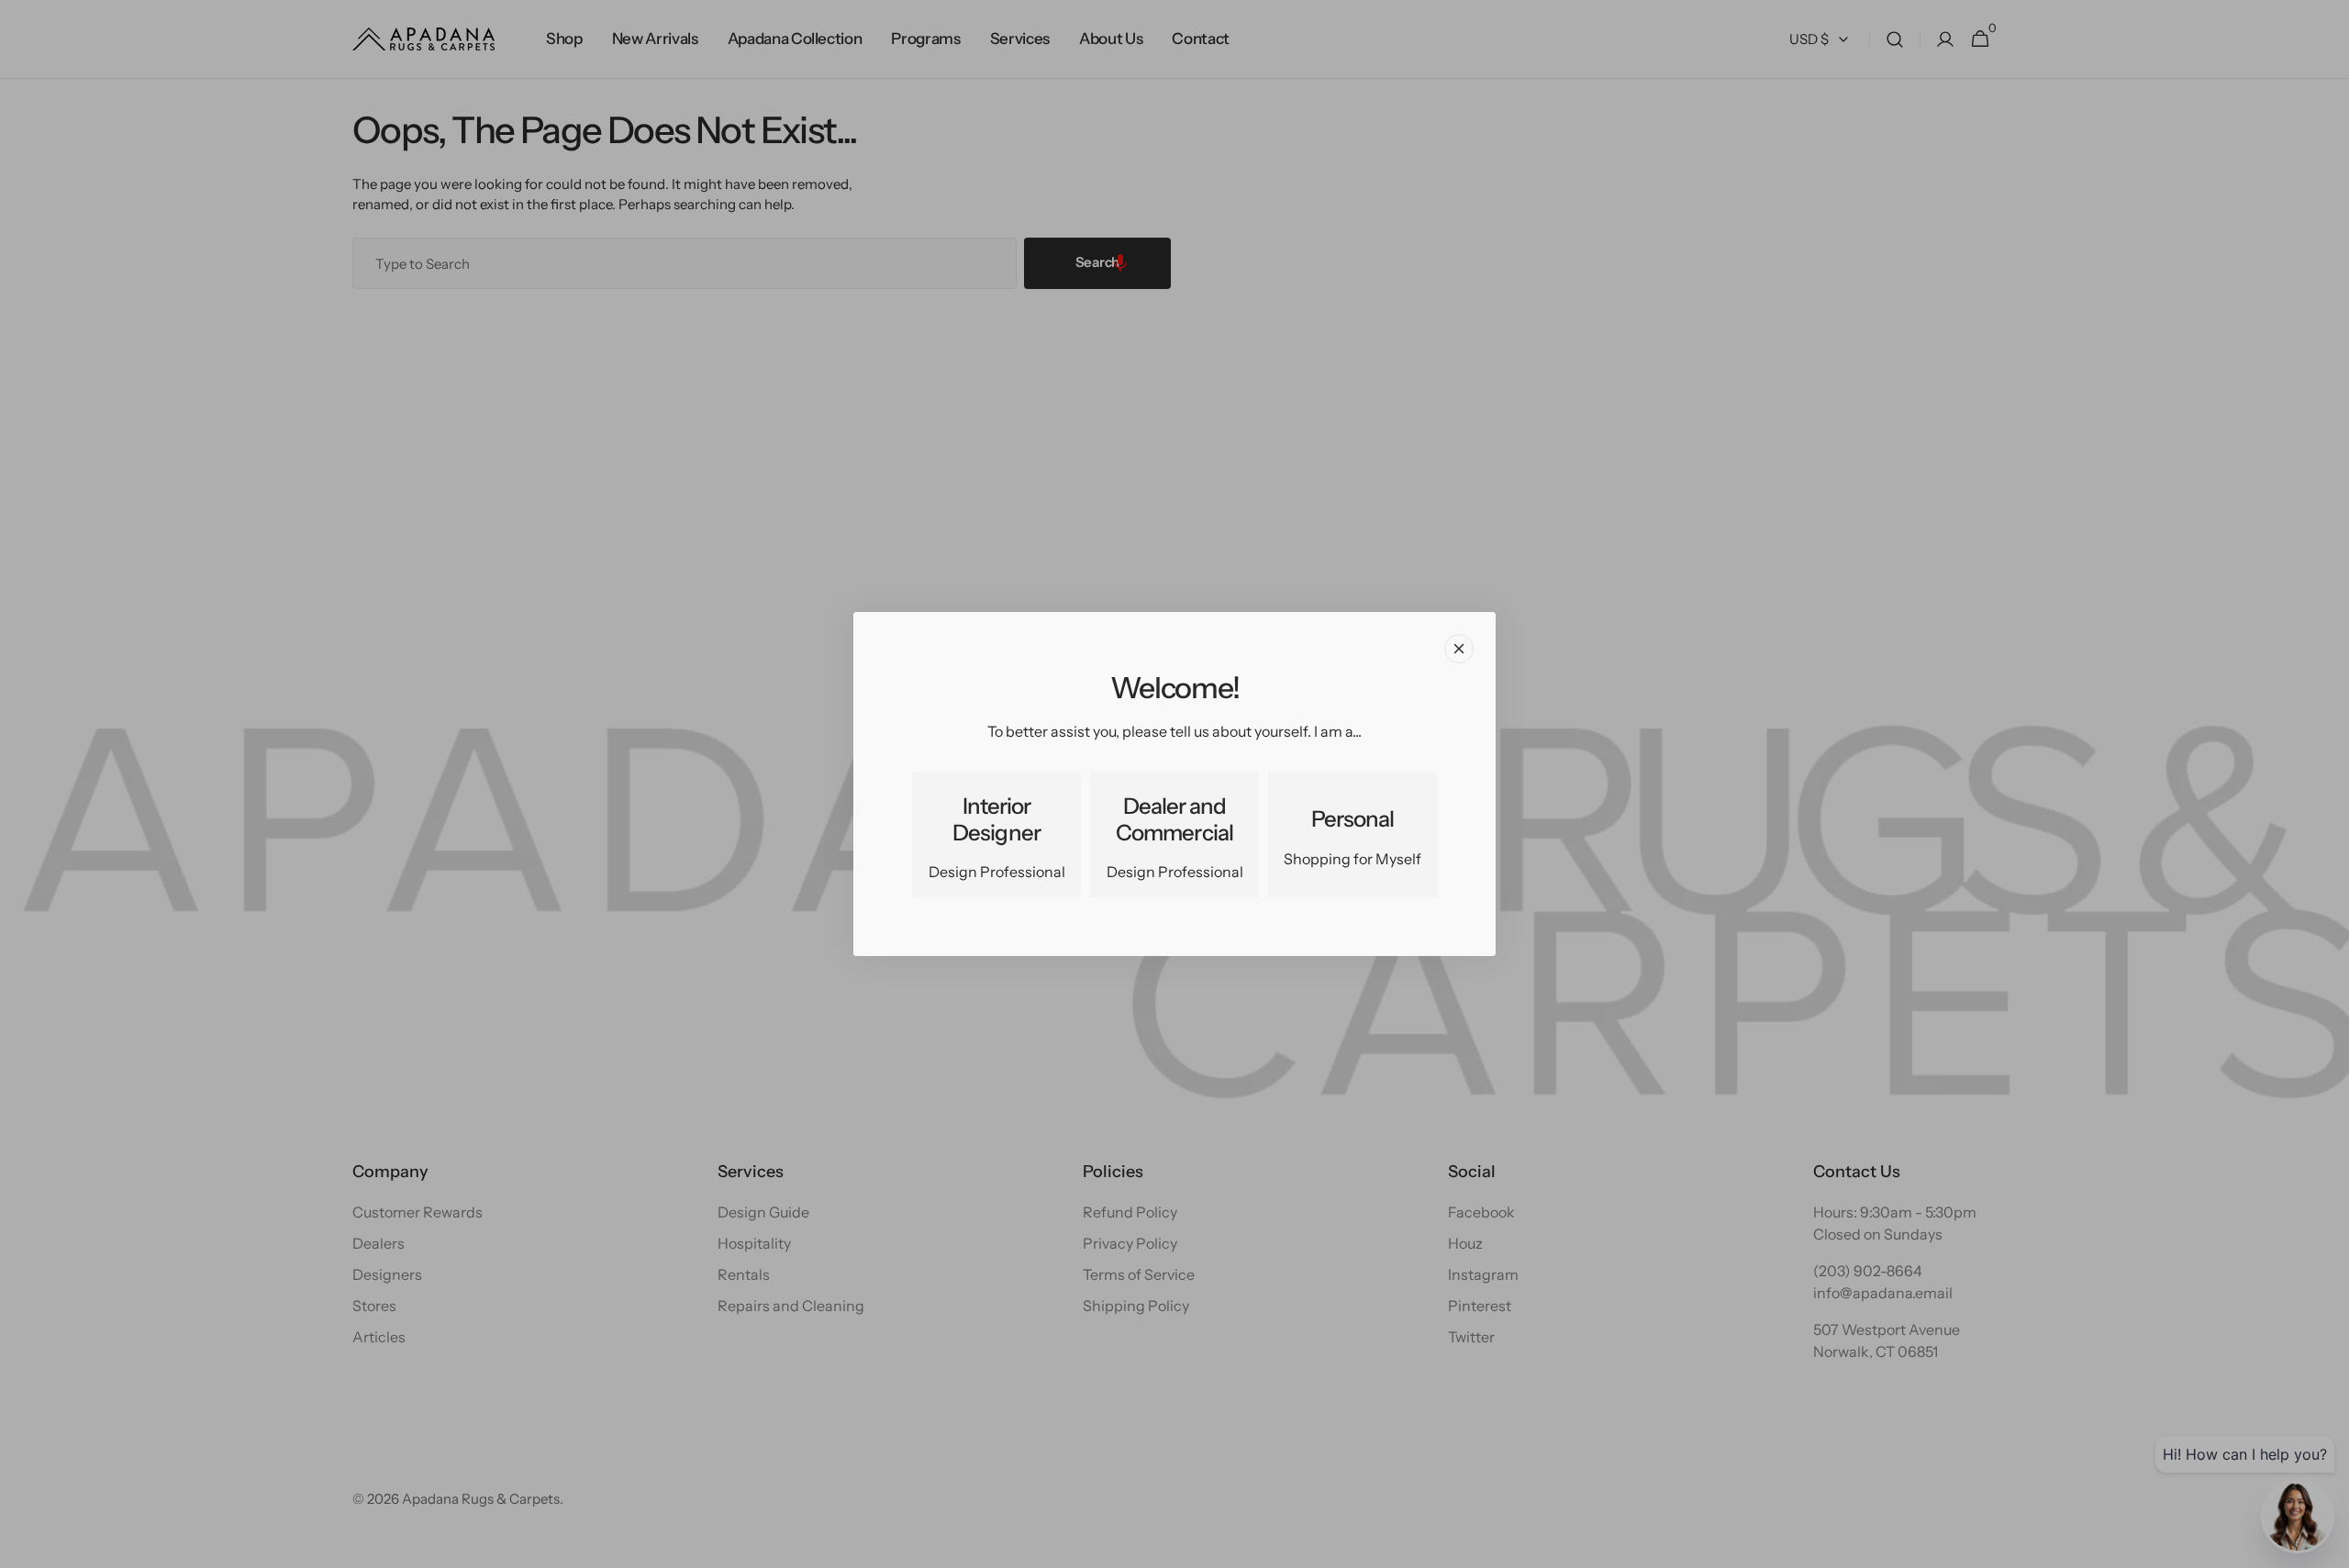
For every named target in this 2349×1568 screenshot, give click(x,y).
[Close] (1459, 649)
